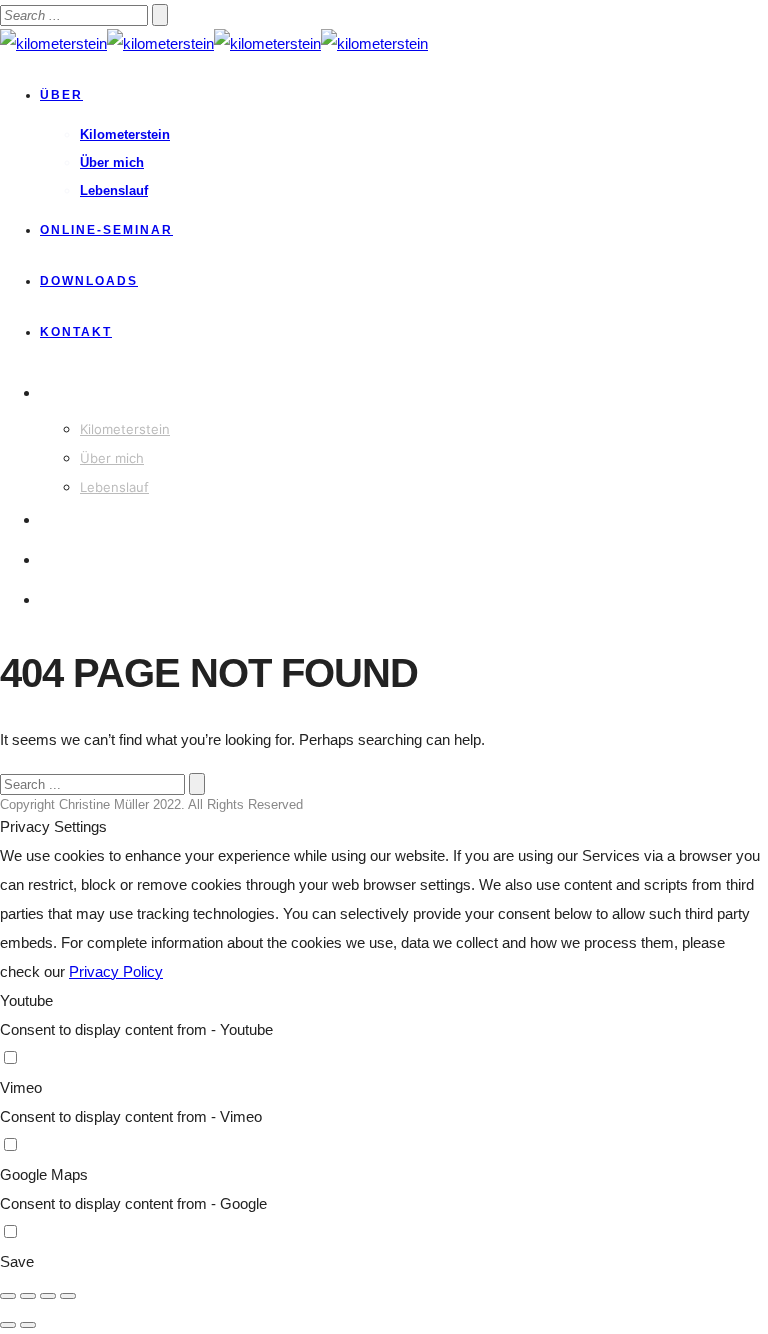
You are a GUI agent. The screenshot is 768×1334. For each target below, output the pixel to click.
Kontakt (76, 332)
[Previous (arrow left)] (8, 1325)
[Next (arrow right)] (28, 1325)
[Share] (28, 1296)
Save (17, 1261)
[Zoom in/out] (68, 1296)
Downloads (89, 281)
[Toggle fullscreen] (48, 1296)
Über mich (112, 162)
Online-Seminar (106, 230)
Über (61, 95)
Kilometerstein (125, 134)
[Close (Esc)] (8, 1296)
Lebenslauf (114, 190)
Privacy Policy (116, 971)
